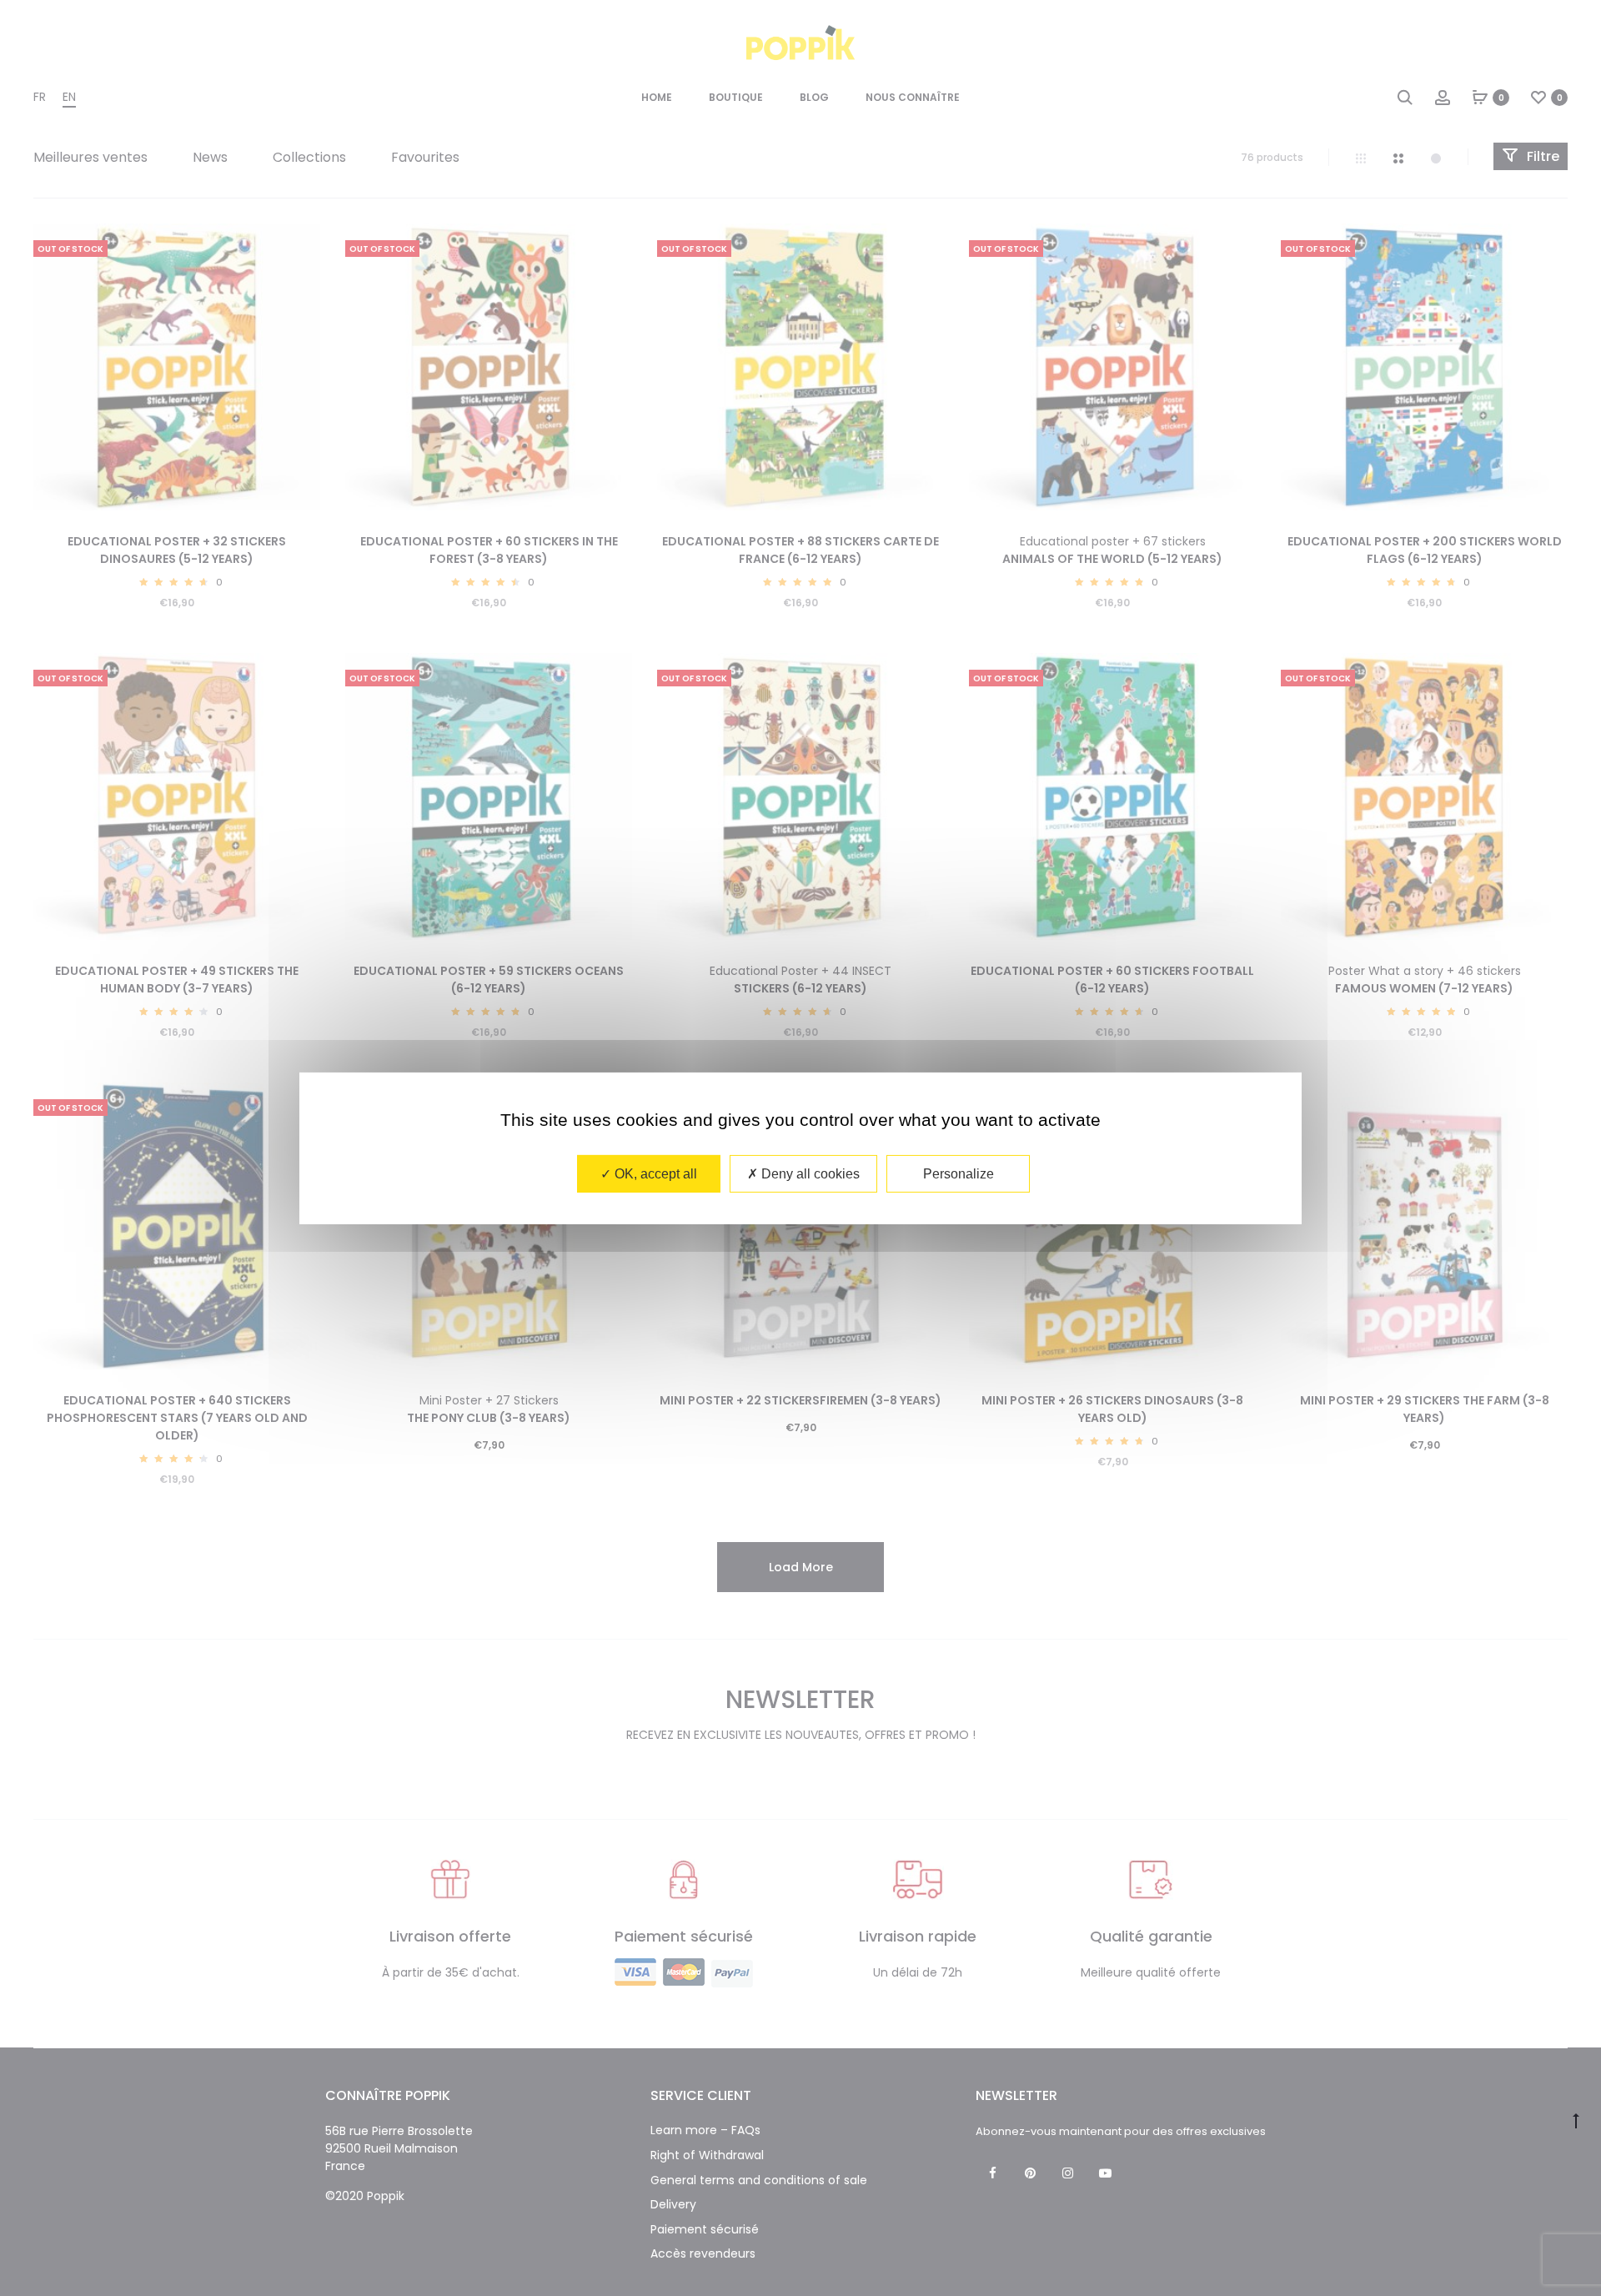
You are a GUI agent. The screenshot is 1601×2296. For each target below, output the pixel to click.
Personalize (959, 1173)
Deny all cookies (809, 1173)
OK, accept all (654, 1173)
